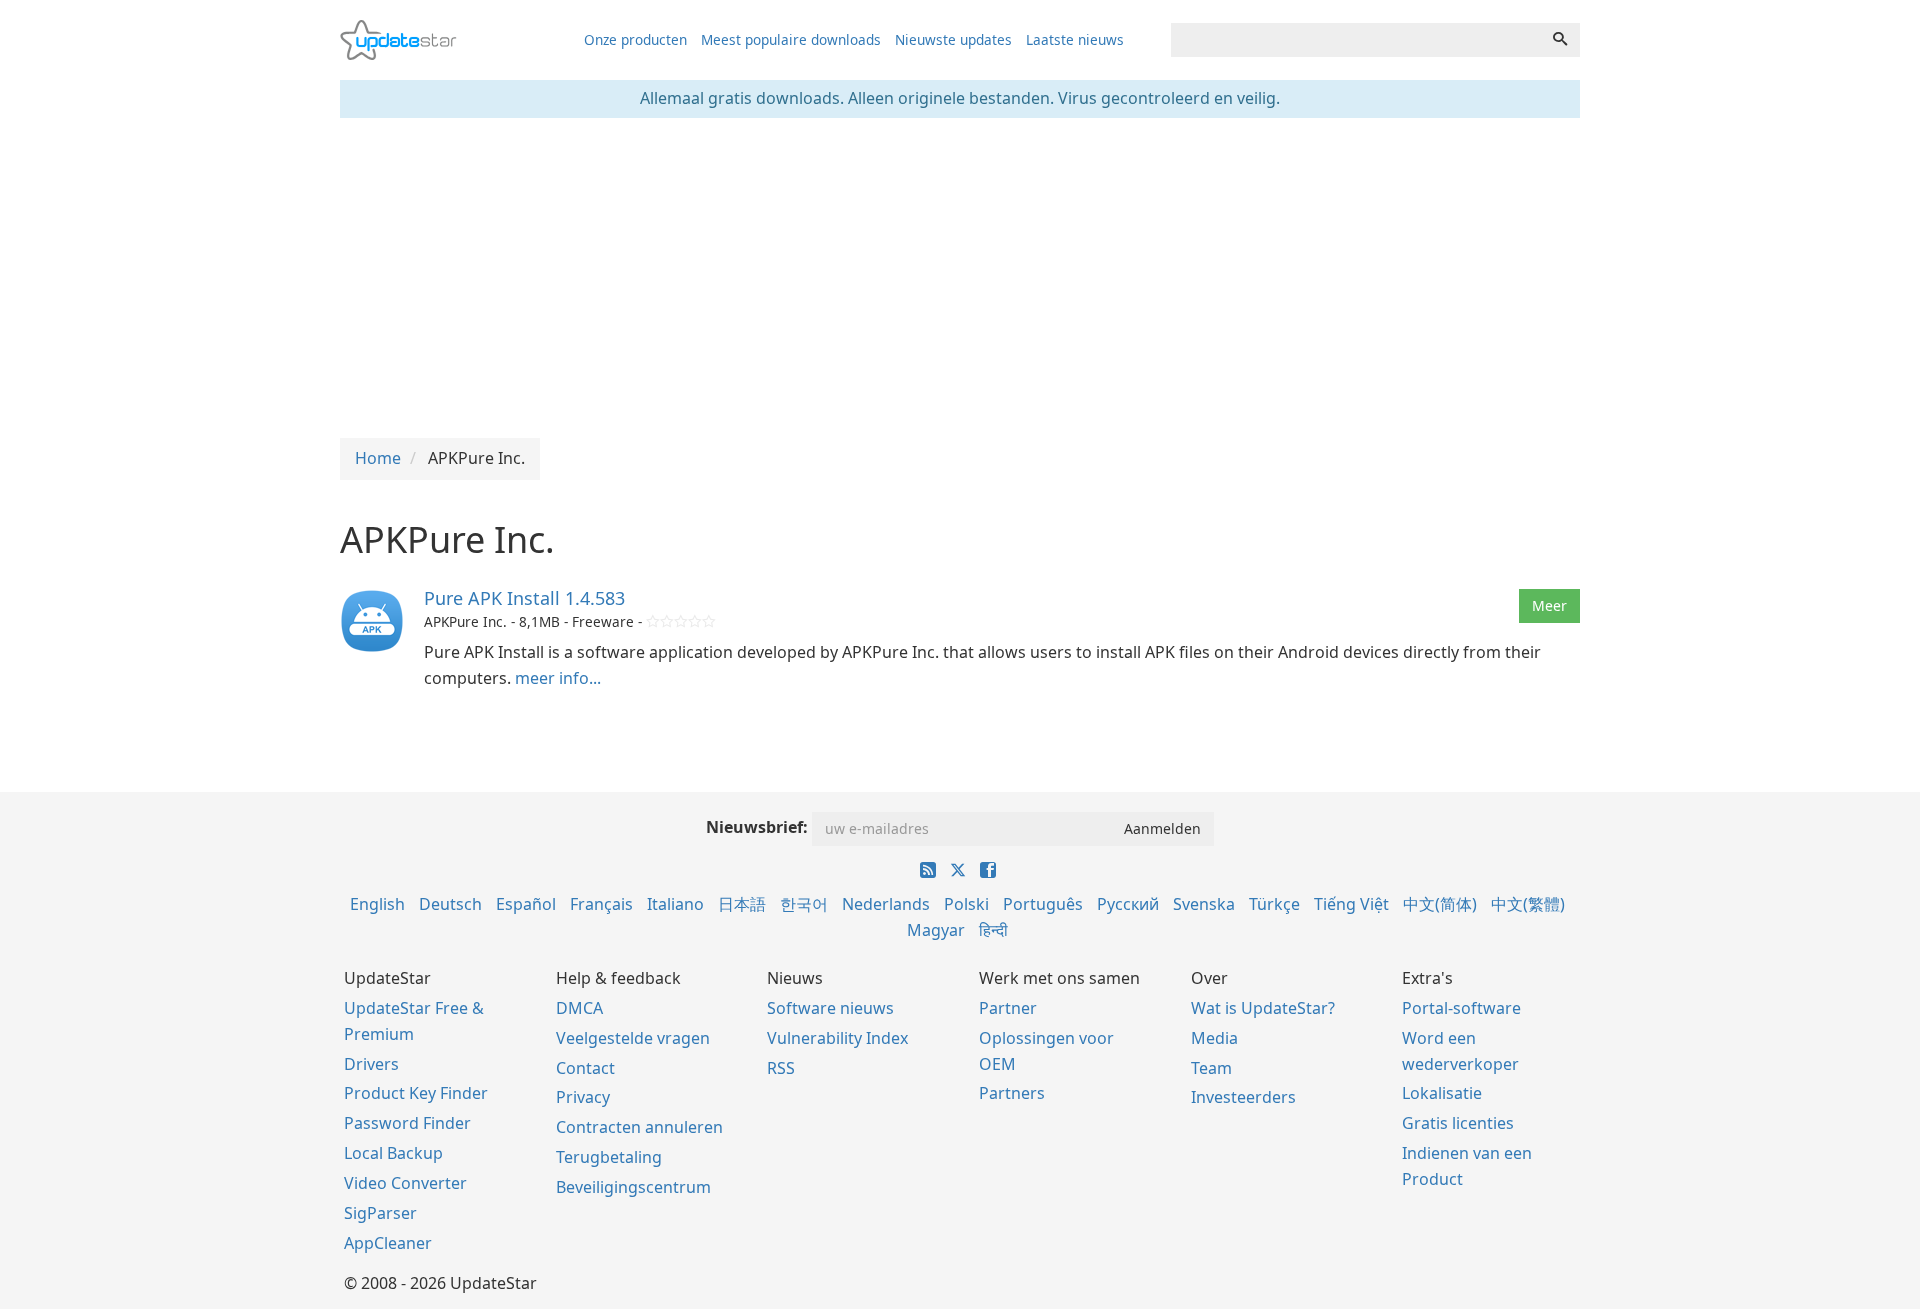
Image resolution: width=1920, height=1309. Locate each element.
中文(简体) (1440, 904)
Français (601, 904)
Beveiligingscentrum (633, 1187)
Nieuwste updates (953, 39)
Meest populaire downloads (791, 39)
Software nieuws (830, 1008)
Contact (585, 1068)
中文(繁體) (1528, 904)
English (377, 904)
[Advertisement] (960, 278)
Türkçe (1274, 904)
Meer (1549, 605)
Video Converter (405, 1183)
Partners (1012, 1093)
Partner (1008, 1008)
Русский (1128, 904)
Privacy (583, 1097)
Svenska (1204, 904)
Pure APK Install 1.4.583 (524, 598)
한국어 (804, 904)
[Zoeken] (1560, 40)
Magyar (936, 930)
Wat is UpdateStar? (1263, 1008)
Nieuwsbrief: (757, 827)
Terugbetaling (609, 1157)
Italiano (675, 904)
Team (1211, 1068)
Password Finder (407, 1123)
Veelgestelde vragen (633, 1038)
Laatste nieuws (1075, 39)
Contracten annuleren (639, 1127)
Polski (966, 904)
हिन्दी (993, 930)
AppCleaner (388, 1243)
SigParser (380, 1213)
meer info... (558, 678)
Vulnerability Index (837, 1038)
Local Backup (393, 1153)
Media (1214, 1038)
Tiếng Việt (1351, 904)
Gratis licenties (1458, 1123)
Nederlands (886, 904)
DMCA (579, 1008)
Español (526, 904)
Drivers (371, 1064)
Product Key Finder (416, 1093)
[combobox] (1356, 40)
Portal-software (1461, 1008)
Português (1043, 904)
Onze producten (635, 39)
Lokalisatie (1442, 1093)
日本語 (742, 904)
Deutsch (450, 904)
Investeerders (1243, 1097)
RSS (781, 1068)
